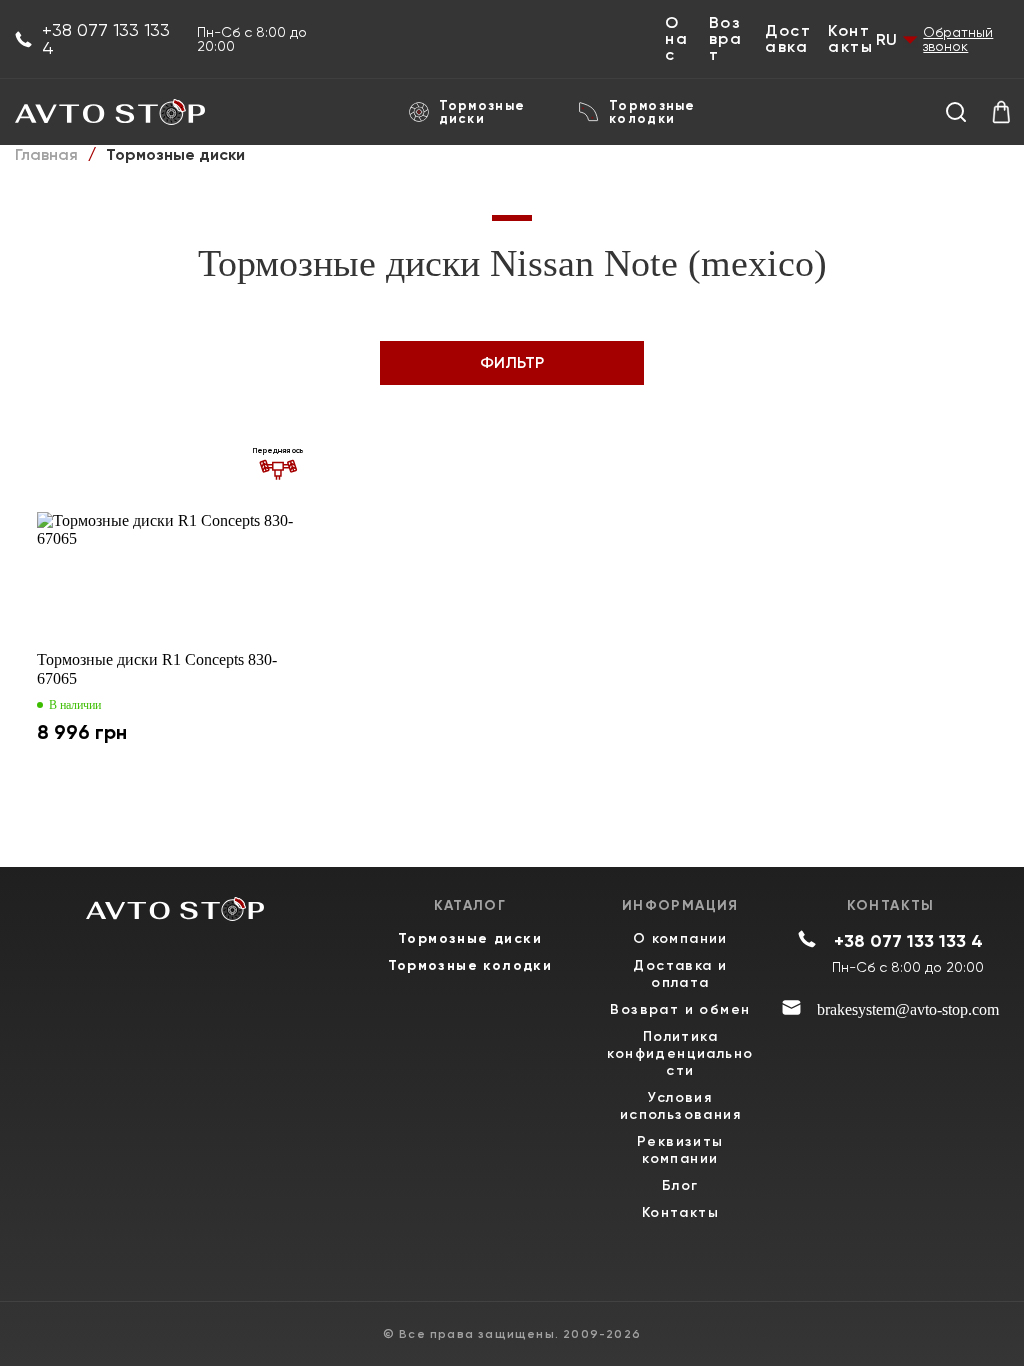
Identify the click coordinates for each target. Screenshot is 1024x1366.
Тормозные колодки (652, 112)
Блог (680, 1185)
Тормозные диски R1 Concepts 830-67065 (157, 669)
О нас (676, 39)
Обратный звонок (958, 39)
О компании (680, 938)
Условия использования (680, 1106)
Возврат (726, 39)
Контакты (850, 39)
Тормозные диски (482, 112)
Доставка (788, 39)
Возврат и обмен (680, 1009)
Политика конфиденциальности (680, 1053)
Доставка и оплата (680, 974)
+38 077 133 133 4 (106, 39)
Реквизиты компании (680, 1150)
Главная (46, 154)
